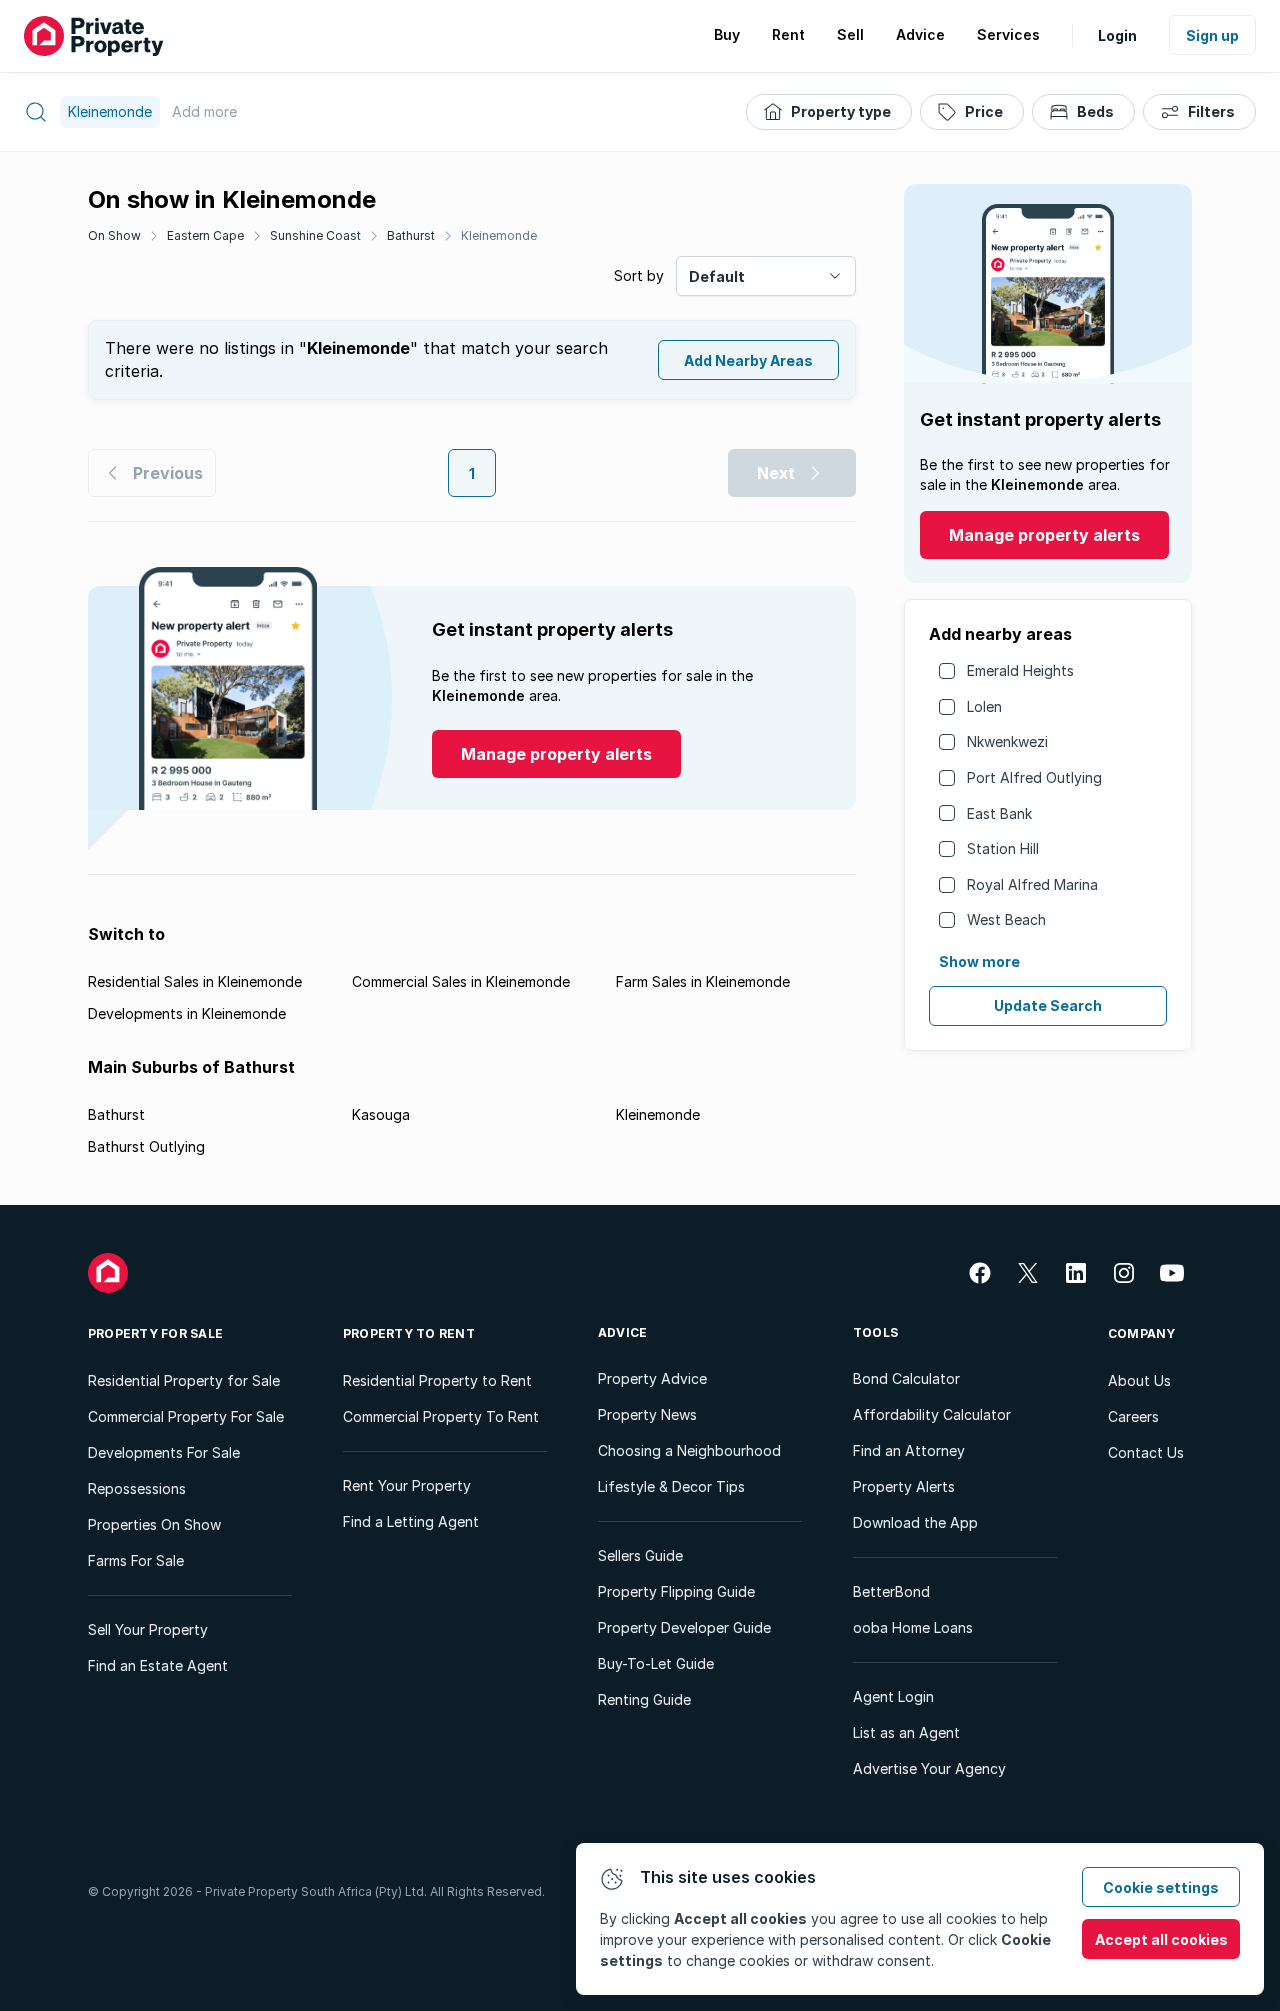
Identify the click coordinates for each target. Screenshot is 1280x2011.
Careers (1133, 1416)
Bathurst (411, 235)
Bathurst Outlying (146, 1146)
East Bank (999, 813)
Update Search (1048, 1005)
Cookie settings (1161, 1887)
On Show (114, 235)
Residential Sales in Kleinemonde (195, 981)
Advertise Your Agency (929, 1768)
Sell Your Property (148, 1629)
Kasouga (381, 1114)
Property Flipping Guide (676, 1591)
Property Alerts (904, 1486)
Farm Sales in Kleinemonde (703, 981)
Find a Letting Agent (411, 1521)
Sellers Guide (640, 1555)
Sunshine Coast (315, 235)
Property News (647, 1414)
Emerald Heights (1020, 670)
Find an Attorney (909, 1450)
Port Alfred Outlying (1034, 777)
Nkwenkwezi (1007, 741)
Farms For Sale (136, 1560)
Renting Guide (644, 1699)
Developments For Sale (164, 1452)
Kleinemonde (499, 235)
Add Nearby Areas (748, 360)
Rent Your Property (407, 1485)
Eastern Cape (205, 235)
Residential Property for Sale (184, 1380)
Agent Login (893, 1696)
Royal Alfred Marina (1032, 884)
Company (1142, 1333)
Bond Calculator (906, 1378)
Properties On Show (154, 1524)
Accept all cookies (1161, 1939)
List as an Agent (906, 1732)
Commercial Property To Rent (441, 1416)
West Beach (1006, 919)
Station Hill (1003, 848)
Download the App (915, 1522)
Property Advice (652, 1378)
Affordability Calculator (932, 1414)
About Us (1139, 1380)
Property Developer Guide (684, 1627)
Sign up (1212, 35)
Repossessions (137, 1488)
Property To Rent (409, 1333)
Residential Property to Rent (437, 1380)
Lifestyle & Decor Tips (671, 1486)
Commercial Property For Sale (186, 1416)
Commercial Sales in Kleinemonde (461, 981)
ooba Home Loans (913, 1627)
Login (1117, 35)
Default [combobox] (717, 276)
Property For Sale (155, 1333)
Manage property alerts (1044, 535)
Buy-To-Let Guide (656, 1663)
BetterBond (891, 1591)
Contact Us (1146, 1452)
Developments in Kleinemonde (187, 1013)
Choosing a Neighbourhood (689, 1450)
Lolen (984, 706)
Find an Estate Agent (158, 1665)
